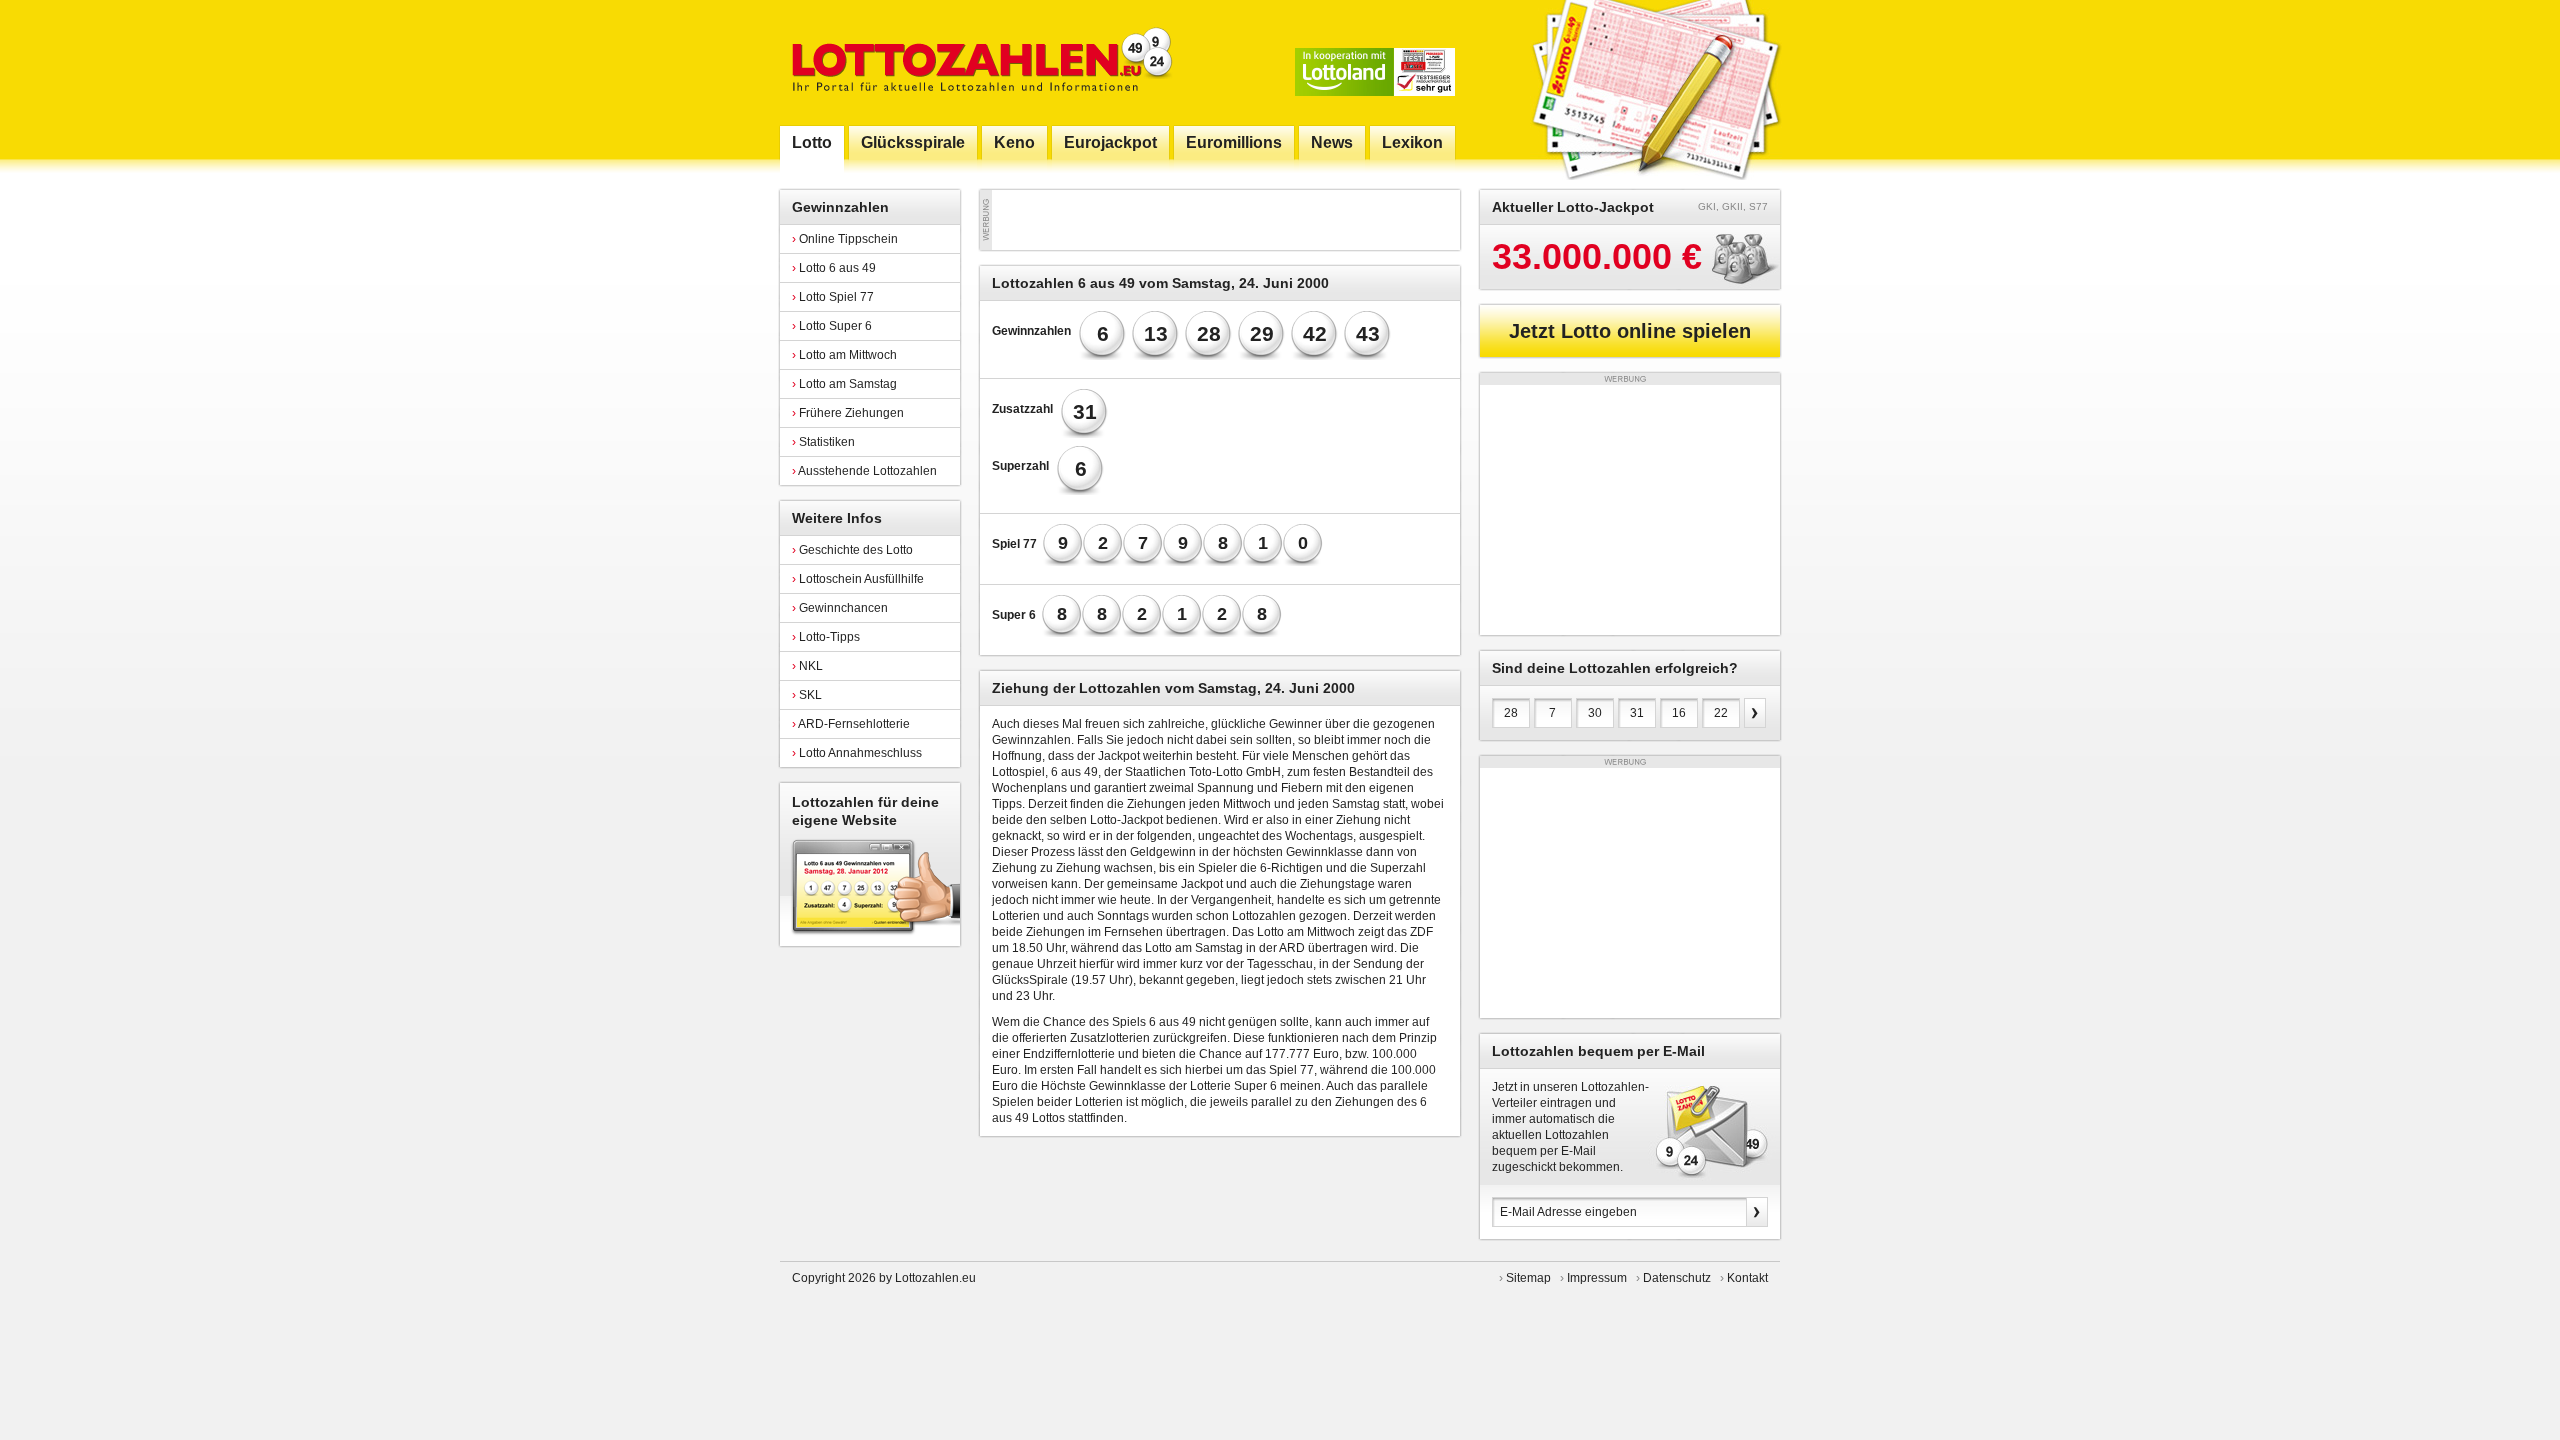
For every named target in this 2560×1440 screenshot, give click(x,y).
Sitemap (1528, 1278)
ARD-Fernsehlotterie (851, 724)
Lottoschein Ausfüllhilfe (858, 579)
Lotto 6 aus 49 (834, 268)
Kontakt (1747, 1278)
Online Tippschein (845, 239)
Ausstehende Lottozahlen (864, 471)
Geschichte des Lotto (852, 550)
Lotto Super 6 (832, 326)
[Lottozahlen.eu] (978, 62)
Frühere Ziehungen (848, 413)
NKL (807, 666)
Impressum (1597, 1278)
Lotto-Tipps (826, 637)
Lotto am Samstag (844, 384)
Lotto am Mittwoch (844, 355)
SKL (807, 695)
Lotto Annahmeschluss (857, 753)
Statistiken (823, 442)
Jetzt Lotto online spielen (1630, 331)
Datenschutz (1677, 1278)
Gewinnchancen (840, 608)
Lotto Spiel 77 (833, 297)
